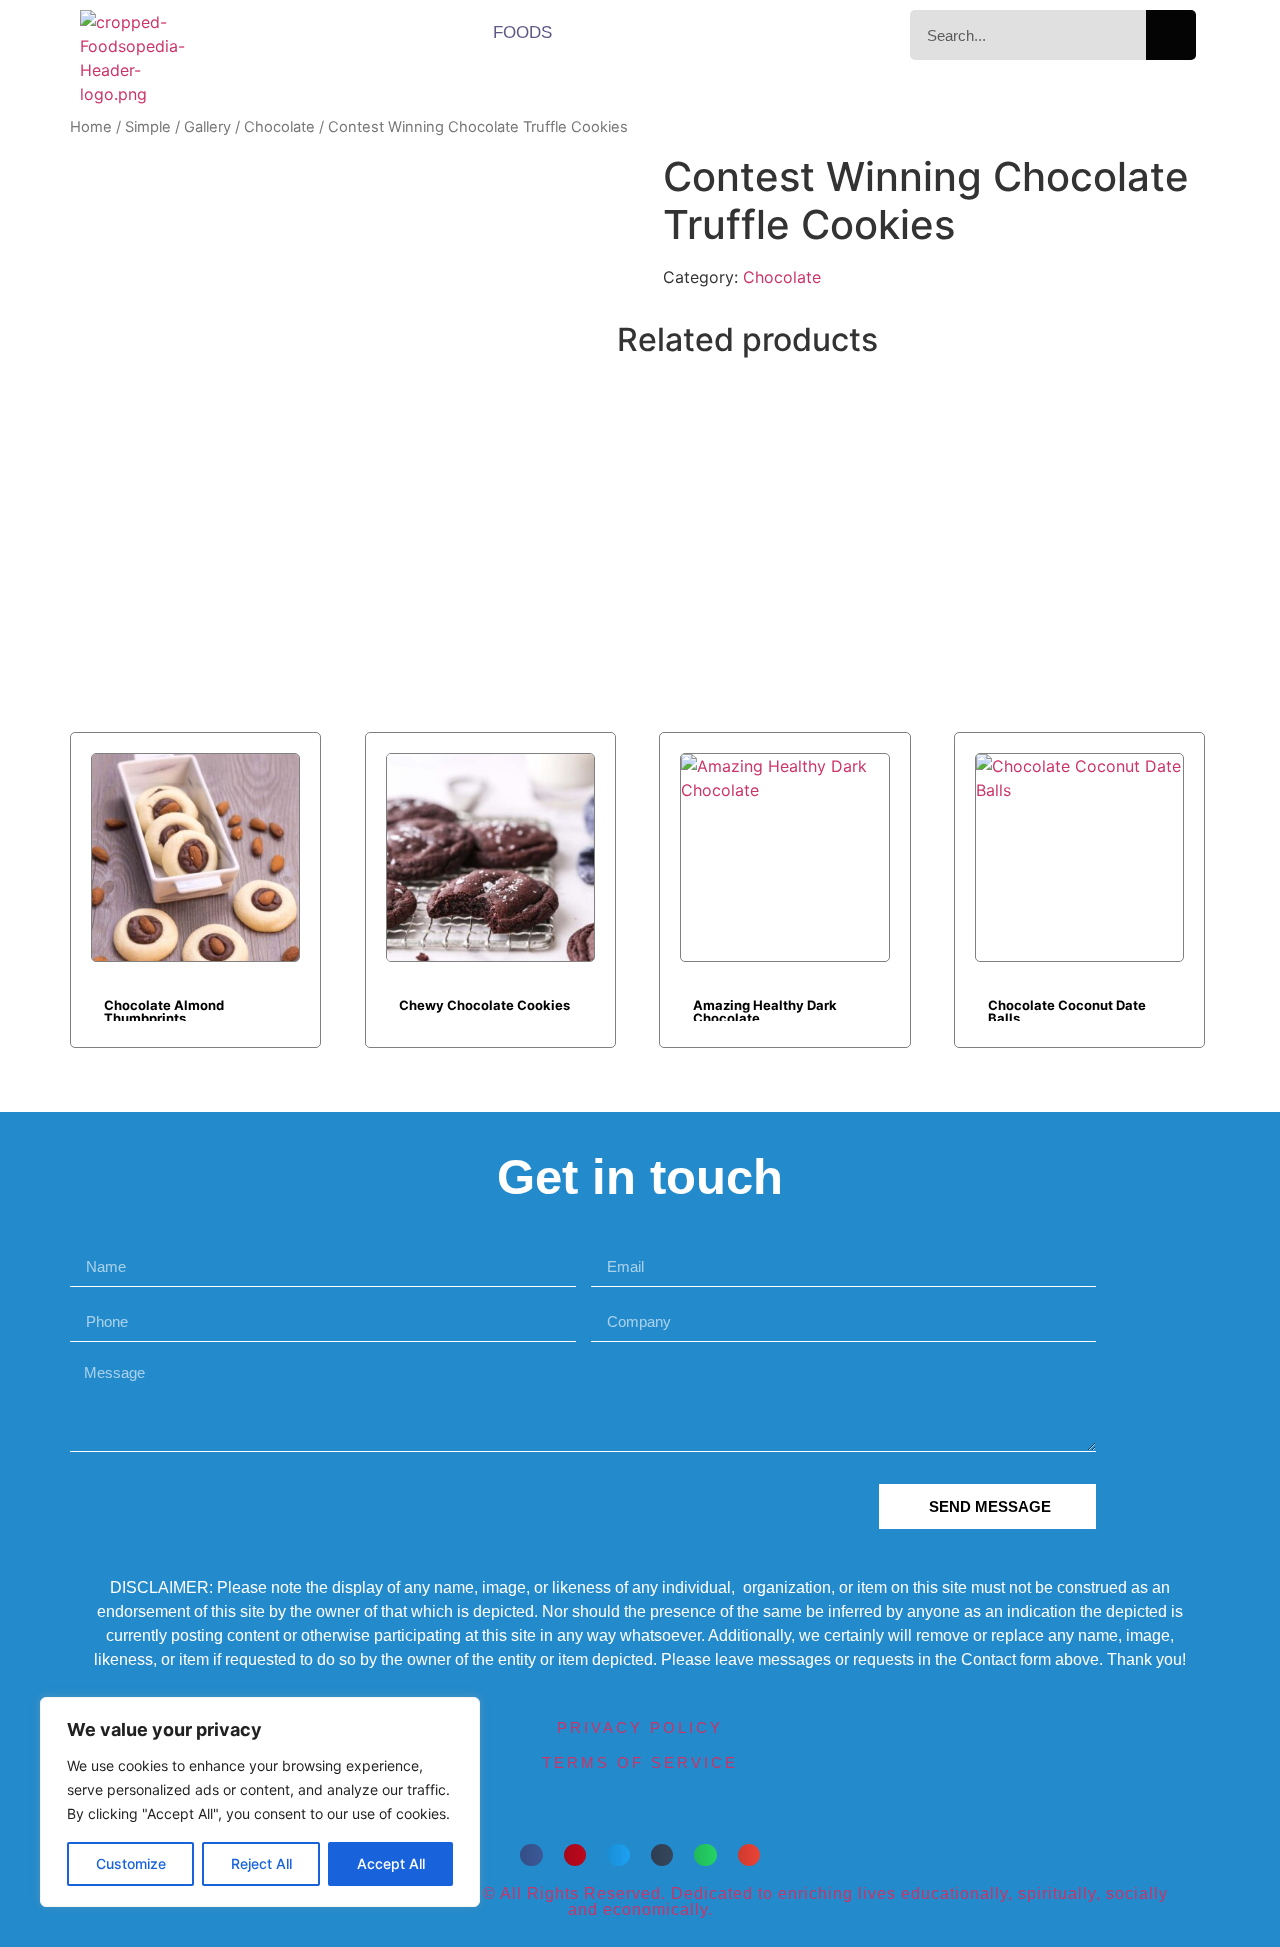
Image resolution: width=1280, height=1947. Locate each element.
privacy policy (640, 1727)
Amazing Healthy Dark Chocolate (765, 1009)
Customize (131, 1863)
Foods (522, 32)
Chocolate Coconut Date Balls (1067, 1009)
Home (91, 127)
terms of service (640, 1762)
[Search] (1171, 35)
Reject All (261, 1863)
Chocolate (279, 127)
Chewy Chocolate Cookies (484, 1005)
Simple (148, 127)
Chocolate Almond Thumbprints (164, 1009)
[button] (531, 1855)
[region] (260, 1802)
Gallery (207, 127)
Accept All (391, 1863)
